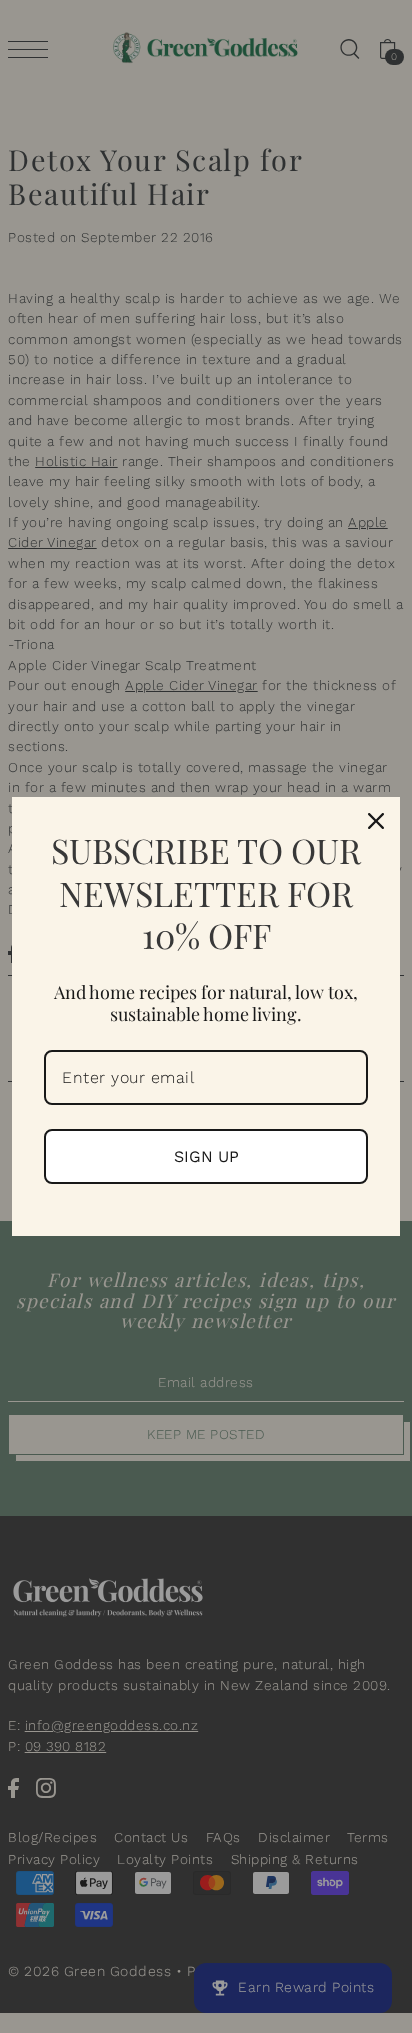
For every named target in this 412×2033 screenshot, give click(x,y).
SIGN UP (206, 1156)
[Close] (376, 821)
